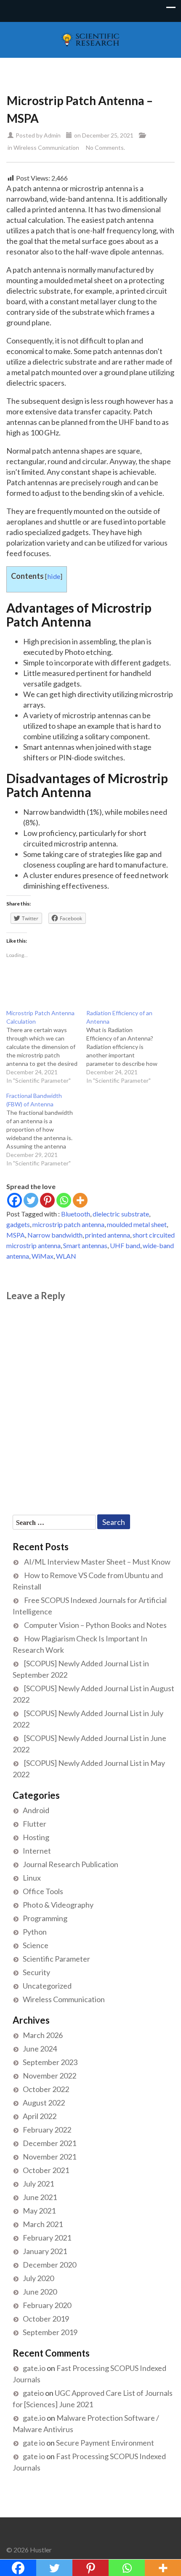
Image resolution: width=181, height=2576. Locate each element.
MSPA (16, 1235)
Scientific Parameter (56, 1959)
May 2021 (39, 2211)
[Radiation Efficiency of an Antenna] (126, 1047)
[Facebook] (15, 1200)
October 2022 (46, 2089)
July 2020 (38, 2278)
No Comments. (105, 147)
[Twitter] (31, 1200)
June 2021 (40, 2197)
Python (35, 1932)
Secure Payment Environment (105, 2443)
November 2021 (49, 2157)
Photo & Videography (58, 1905)
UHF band (125, 1245)
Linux (32, 1878)
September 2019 (50, 2332)
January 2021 (45, 2251)
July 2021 (38, 2184)
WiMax (43, 1256)
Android (36, 1810)
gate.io (34, 2368)
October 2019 (46, 2319)
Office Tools (43, 1891)
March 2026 (43, 2035)
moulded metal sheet (137, 1224)
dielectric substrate (121, 1214)
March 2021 (43, 2224)
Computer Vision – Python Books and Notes (95, 1625)
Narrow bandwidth (55, 1235)
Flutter (35, 1824)
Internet (37, 1851)
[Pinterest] (47, 1200)
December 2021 (49, 2143)
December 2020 (49, 2265)
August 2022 (44, 2103)
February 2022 (47, 2130)
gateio (33, 2393)
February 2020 (47, 2305)
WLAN (66, 1256)
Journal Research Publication (71, 1864)
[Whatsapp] (64, 1200)
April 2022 (40, 2116)
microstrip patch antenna (68, 1224)
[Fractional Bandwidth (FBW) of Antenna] (46, 1130)
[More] (80, 1200)
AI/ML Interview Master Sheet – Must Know (97, 1562)
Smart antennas (85, 1245)
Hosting (36, 1837)
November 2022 (49, 2076)
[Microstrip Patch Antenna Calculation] (46, 1047)
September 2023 (50, 2062)
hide (54, 576)
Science (36, 1945)
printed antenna (108, 1235)
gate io (34, 2443)
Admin (52, 135)
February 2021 (47, 2238)
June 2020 (40, 2292)
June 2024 (40, 2049)
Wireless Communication (46, 147)
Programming (45, 1918)
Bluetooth (76, 1214)
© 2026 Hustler (29, 2550)
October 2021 (46, 2170)
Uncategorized (47, 1986)
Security (36, 1972)
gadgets (18, 1224)
